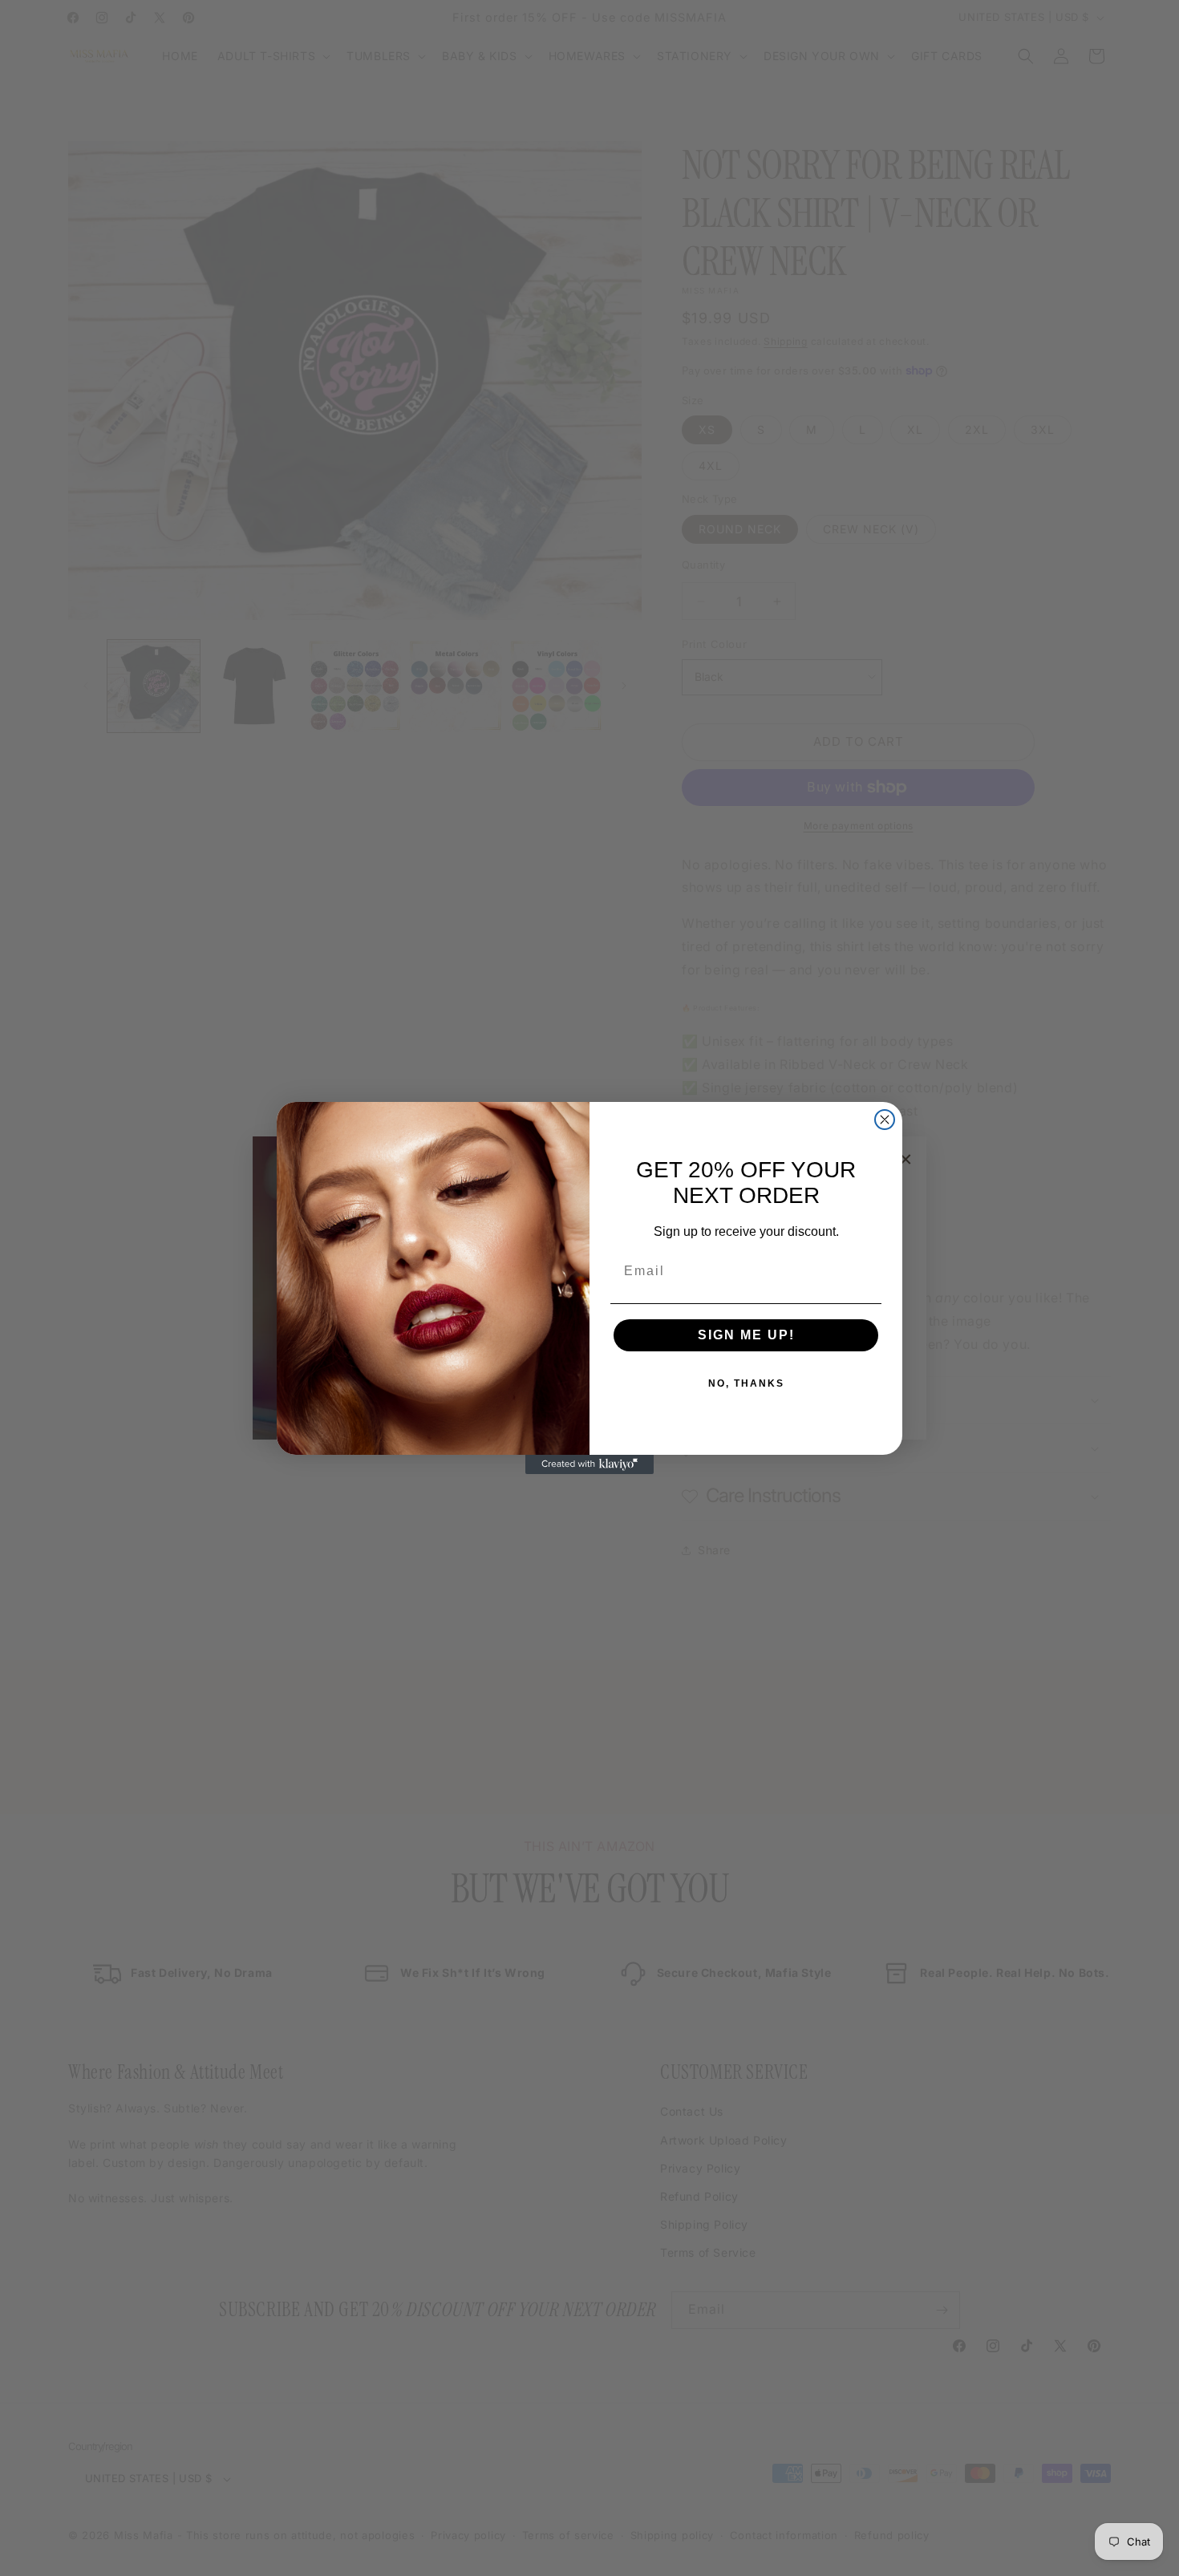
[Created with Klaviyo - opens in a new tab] (589, 1464)
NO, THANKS (746, 1383)
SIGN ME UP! (746, 1335)
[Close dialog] (885, 1120)
